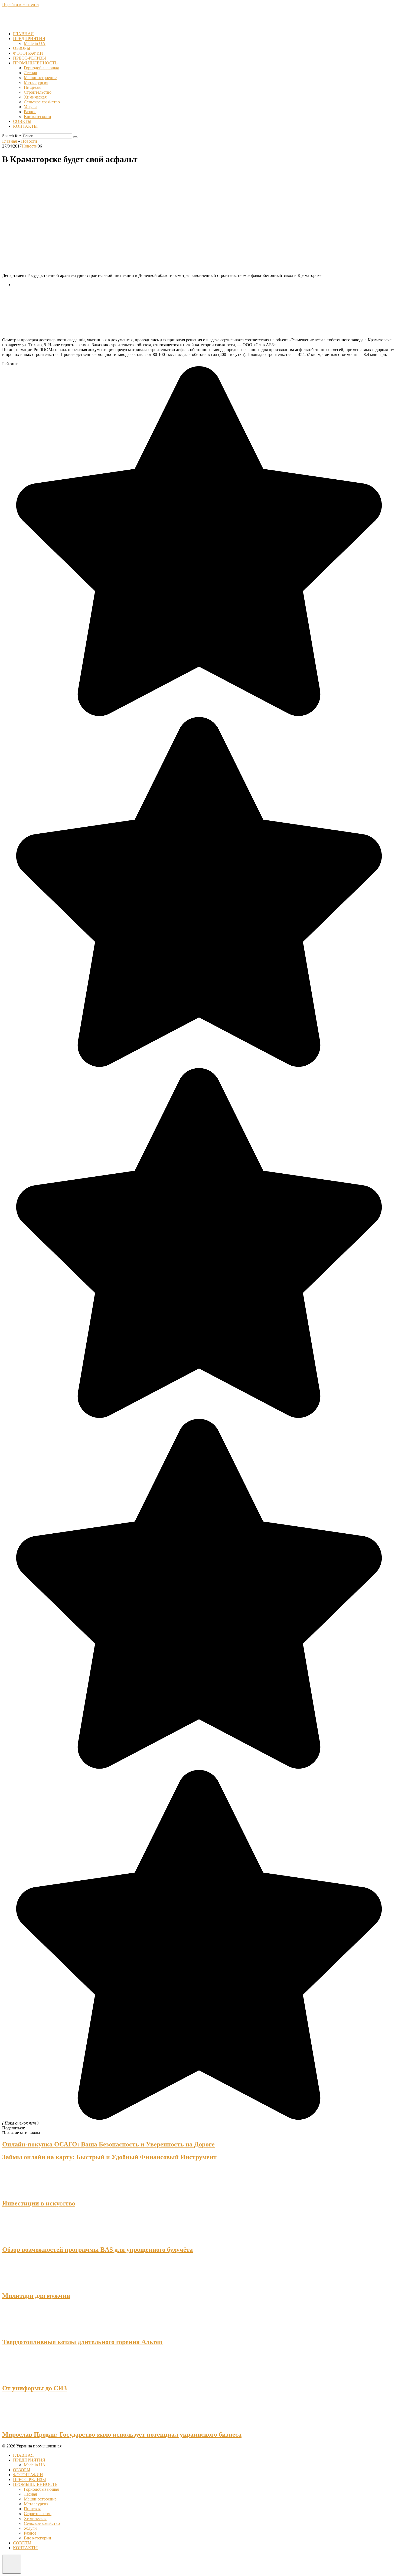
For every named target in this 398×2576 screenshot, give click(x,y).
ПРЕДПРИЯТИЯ (29, 39)
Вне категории (37, 117)
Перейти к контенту (21, 4)
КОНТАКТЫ (25, 126)
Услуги (30, 107)
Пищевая (32, 87)
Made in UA (35, 43)
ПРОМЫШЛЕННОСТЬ (35, 63)
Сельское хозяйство (42, 102)
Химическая (35, 97)
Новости (30, 146)
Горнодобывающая (41, 68)
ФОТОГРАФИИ (28, 53)
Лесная (30, 73)
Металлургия (36, 82)
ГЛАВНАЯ (23, 34)
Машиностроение (40, 78)
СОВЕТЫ (22, 121)
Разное (30, 112)
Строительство (38, 92)
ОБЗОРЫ (22, 48)
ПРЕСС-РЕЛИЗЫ (30, 58)
